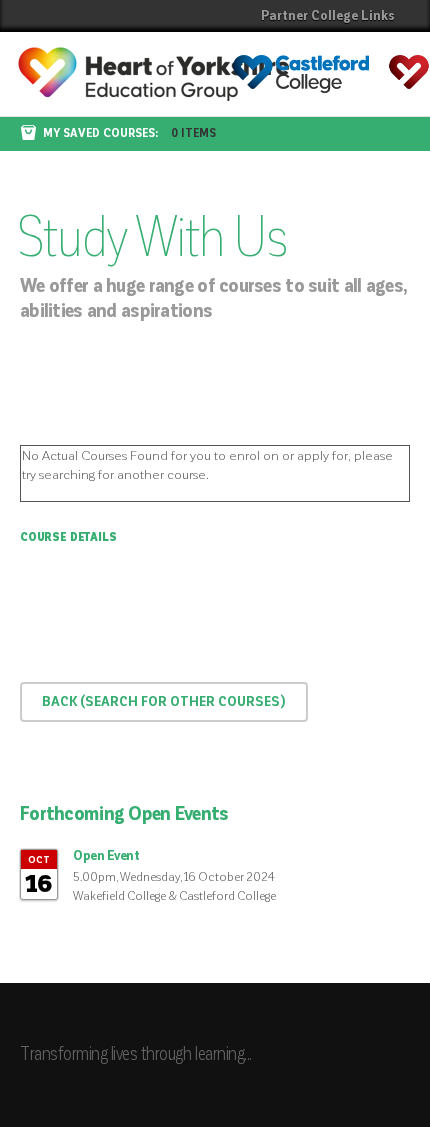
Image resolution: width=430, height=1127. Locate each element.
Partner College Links (328, 16)
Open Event (106, 856)
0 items (193, 134)
